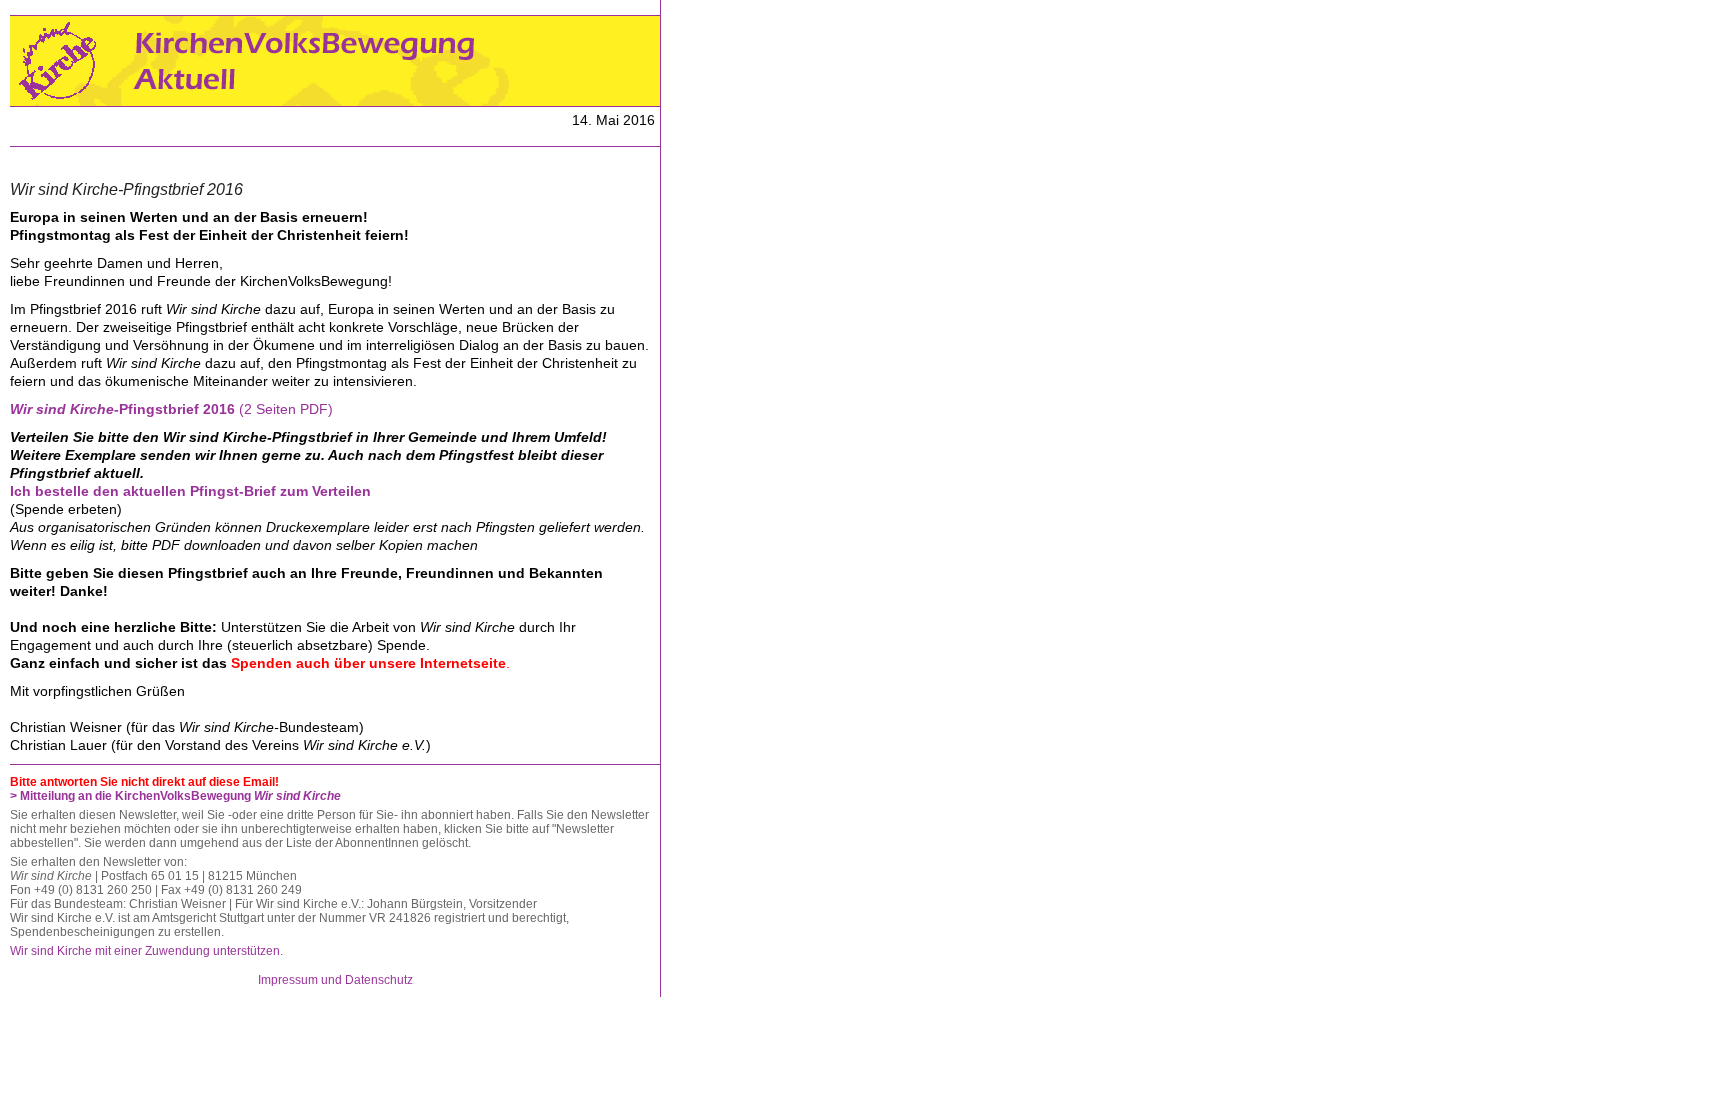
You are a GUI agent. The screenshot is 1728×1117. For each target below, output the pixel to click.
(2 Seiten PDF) (286, 409)
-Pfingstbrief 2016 (124, 409)
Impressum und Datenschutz (335, 980)
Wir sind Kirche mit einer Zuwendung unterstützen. (146, 951)
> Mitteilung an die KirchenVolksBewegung (175, 796)
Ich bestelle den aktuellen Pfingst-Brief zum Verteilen (190, 491)
